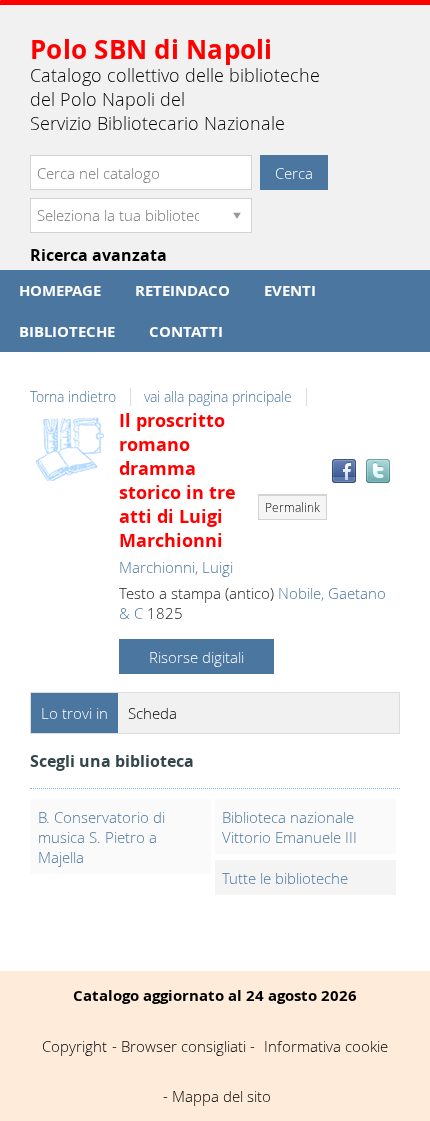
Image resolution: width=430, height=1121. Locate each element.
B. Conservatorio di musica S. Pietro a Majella (101, 837)
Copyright (74, 1046)
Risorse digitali (196, 657)
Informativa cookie (326, 1046)
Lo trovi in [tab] (74, 713)
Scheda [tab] (152, 713)
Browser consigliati (183, 1046)
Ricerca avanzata (98, 255)
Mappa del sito (221, 1096)
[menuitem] (60, 290)
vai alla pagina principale (218, 397)
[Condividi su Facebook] (344, 471)
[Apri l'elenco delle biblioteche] (237, 215)
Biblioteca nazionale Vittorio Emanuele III (289, 827)
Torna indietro (73, 397)
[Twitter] (378, 471)
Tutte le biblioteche (285, 878)
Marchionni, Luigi (176, 567)
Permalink (292, 507)
